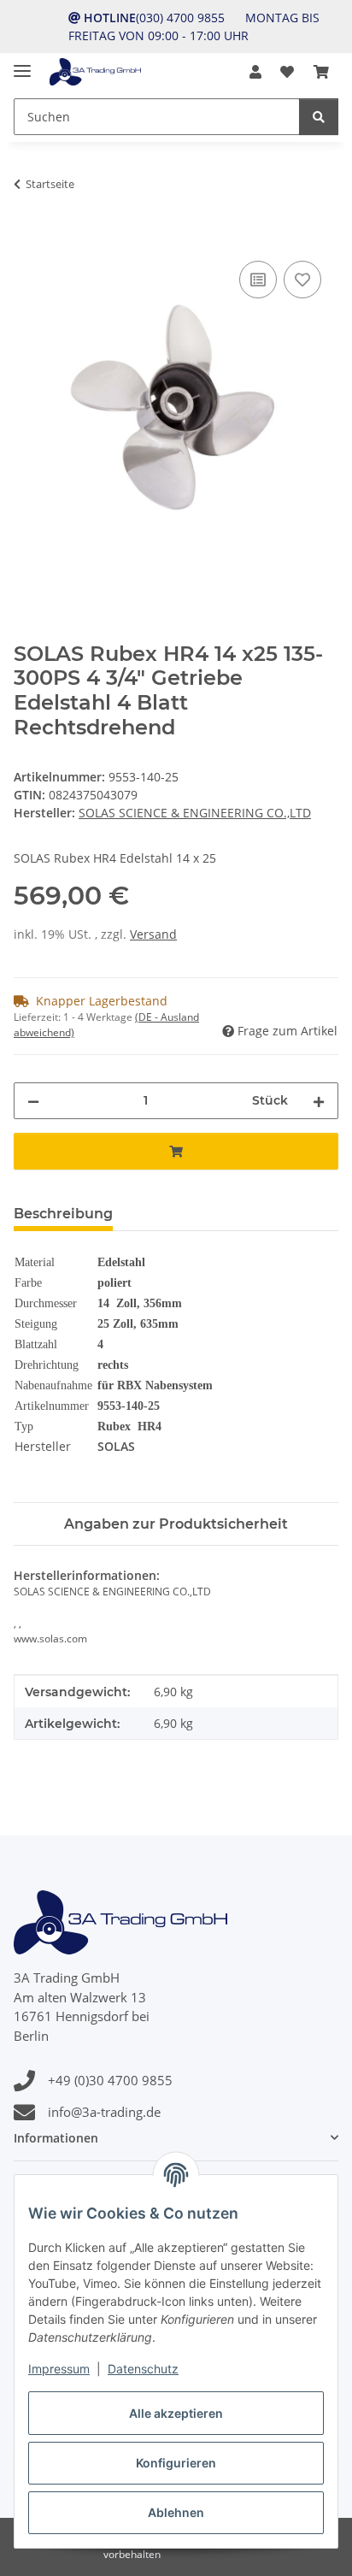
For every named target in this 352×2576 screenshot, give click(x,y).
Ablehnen (176, 2512)
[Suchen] (319, 117)
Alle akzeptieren (176, 2413)
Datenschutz (143, 2369)
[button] (255, 72)
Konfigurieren (176, 2463)
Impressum (59, 2369)
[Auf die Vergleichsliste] (258, 280)
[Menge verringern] (33, 1101)
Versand (153, 934)
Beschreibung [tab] (63, 1214)
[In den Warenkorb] (27, 238)
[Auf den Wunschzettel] (302, 280)
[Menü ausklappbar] (22, 64)
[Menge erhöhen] (319, 1101)
